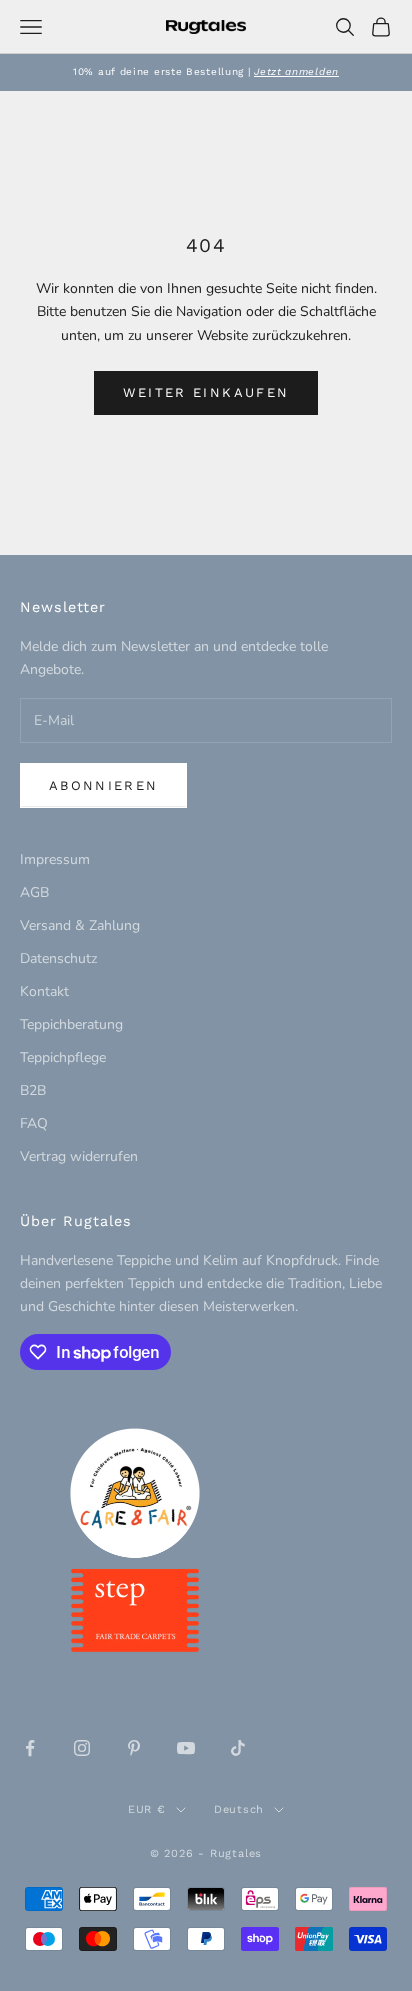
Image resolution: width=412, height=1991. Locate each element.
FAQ (34, 1123)
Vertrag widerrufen (79, 1156)
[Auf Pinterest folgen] (134, 1748)
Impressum (55, 859)
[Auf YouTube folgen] (186, 1748)
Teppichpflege (63, 1057)
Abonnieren (103, 785)
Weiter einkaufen (206, 392)
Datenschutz (58, 958)
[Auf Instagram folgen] (82, 1748)
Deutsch (239, 1809)
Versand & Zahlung (80, 925)
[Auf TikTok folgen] (238, 1748)
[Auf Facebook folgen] (30, 1748)
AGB (34, 892)
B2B (33, 1090)
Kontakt (44, 991)
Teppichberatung (71, 1024)
